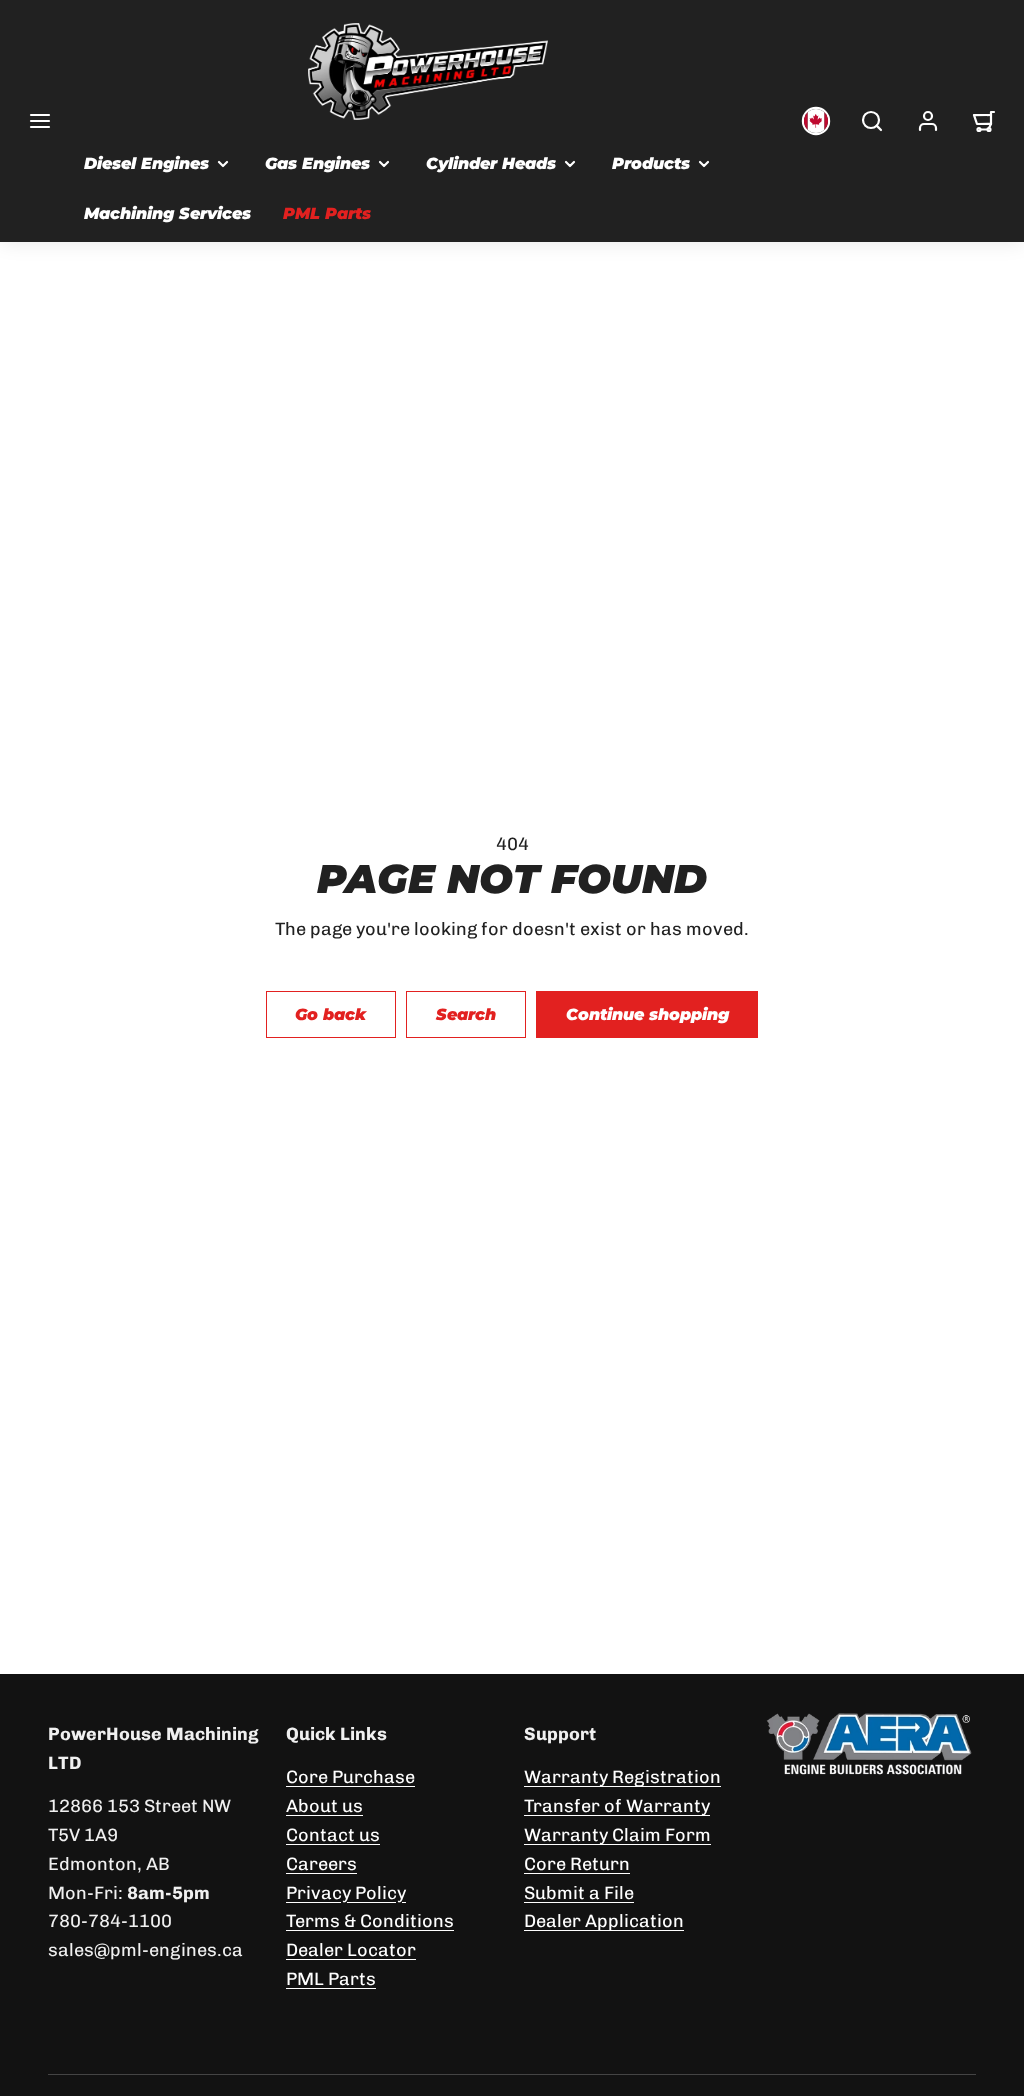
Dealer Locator (351, 1950)
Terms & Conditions (370, 1921)
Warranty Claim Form (617, 1835)
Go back (330, 1014)
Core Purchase (350, 1777)
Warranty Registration (622, 1777)
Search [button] (466, 1014)
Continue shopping (647, 1014)
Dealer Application (604, 1921)
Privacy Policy (346, 1893)
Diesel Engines (146, 163)
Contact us (333, 1835)
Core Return (577, 1864)
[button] (40, 121)
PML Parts (327, 213)
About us (324, 1806)
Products (651, 163)
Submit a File (579, 1893)
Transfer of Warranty (617, 1806)
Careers (321, 1864)
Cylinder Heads (491, 163)
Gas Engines (317, 163)
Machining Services (167, 213)
